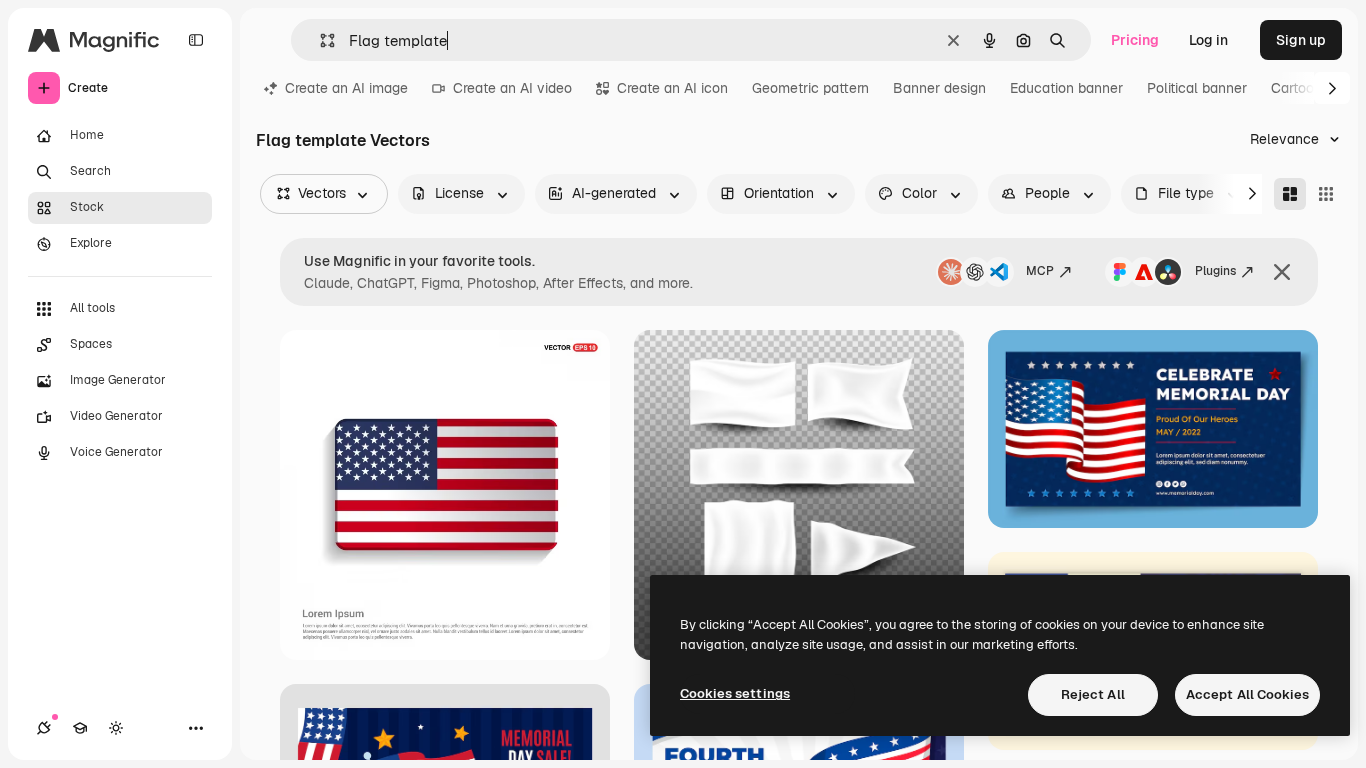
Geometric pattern (810, 88)
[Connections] (44, 728)
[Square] (1326, 194)
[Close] (1282, 272)
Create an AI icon (672, 88)
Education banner (1066, 88)
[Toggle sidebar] (196, 40)
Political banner (1197, 88)
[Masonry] (1290, 194)
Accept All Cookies (1247, 694)
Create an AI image (346, 88)
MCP (1040, 271)
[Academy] (80, 728)
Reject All (1093, 694)
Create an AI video (512, 88)
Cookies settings (735, 693)
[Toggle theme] (116, 728)
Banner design (939, 88)
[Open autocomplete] (319, 40)
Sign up (1301, 40)
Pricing (1135, 40)
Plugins (1215, 271)
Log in (1208, 40)
